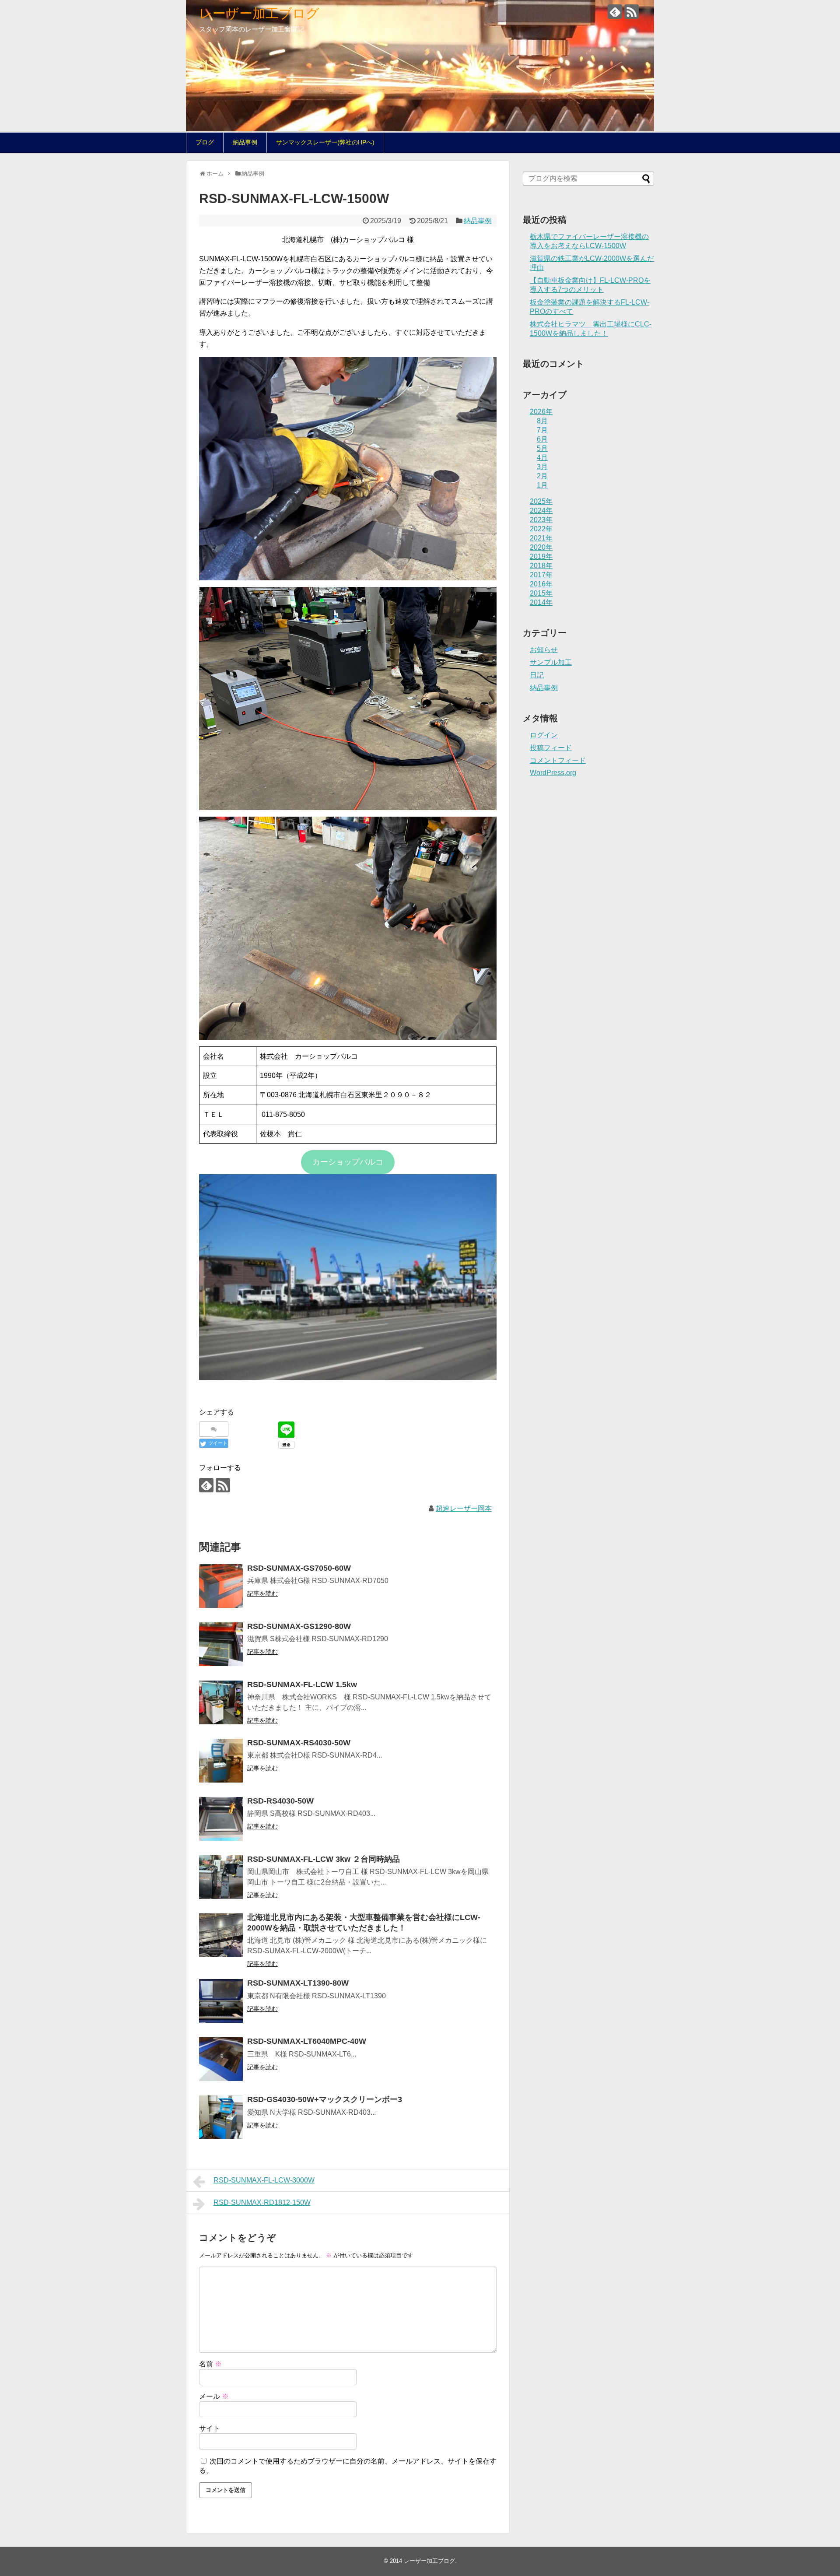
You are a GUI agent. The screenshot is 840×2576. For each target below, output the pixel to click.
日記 (537, 675)
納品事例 (245, 142)
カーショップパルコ (348, 1162)
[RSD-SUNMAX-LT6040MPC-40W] (221, 2059)
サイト (210, 2428)
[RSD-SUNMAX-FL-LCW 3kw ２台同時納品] (221, 1877)
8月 (542, 421)
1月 (542, 485)
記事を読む (262, 1593)
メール (214, 2396)
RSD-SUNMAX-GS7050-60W (299, 1568)
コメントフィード (558, 760)
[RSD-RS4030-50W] (221, 1819)
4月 (542, 458)
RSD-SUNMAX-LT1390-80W (298, 1983)
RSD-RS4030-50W (280, 1801)
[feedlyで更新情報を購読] (615, 12)
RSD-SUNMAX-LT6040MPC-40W (307, 2041)
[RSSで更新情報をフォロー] (632, 12)
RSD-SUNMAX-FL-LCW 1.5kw (302, 1685)
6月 (542, 439)
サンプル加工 (551, 662)
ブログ (205, 142)
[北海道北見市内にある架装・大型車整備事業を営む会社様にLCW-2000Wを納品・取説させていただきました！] (221, 1935)
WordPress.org (553, 773)
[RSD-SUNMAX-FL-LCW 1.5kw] (221, 1702)
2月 (542, 476)
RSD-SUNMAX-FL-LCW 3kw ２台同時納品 (324, 1859)
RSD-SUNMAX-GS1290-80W (299, 1626)
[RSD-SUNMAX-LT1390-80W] (221, 2001)
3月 (542, 467)
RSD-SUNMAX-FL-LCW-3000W (264, 2180)
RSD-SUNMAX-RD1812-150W (262, 2202)
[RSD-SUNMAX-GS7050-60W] (221, 1586)
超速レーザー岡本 (464, 1508)
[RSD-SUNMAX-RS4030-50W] (221, 1761)
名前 (210, 2364)
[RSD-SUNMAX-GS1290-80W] (221, 1644)
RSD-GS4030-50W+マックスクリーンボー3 (325, 2099)
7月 (542, 430)
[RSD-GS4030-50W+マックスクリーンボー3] (221, 2117)
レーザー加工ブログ (259, 13)
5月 (542, 448)
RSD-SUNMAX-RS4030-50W (299, 1743)
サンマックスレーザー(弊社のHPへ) (325, 142)
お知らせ (544, 650)
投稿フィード (551, 748)
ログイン (544, 735)
